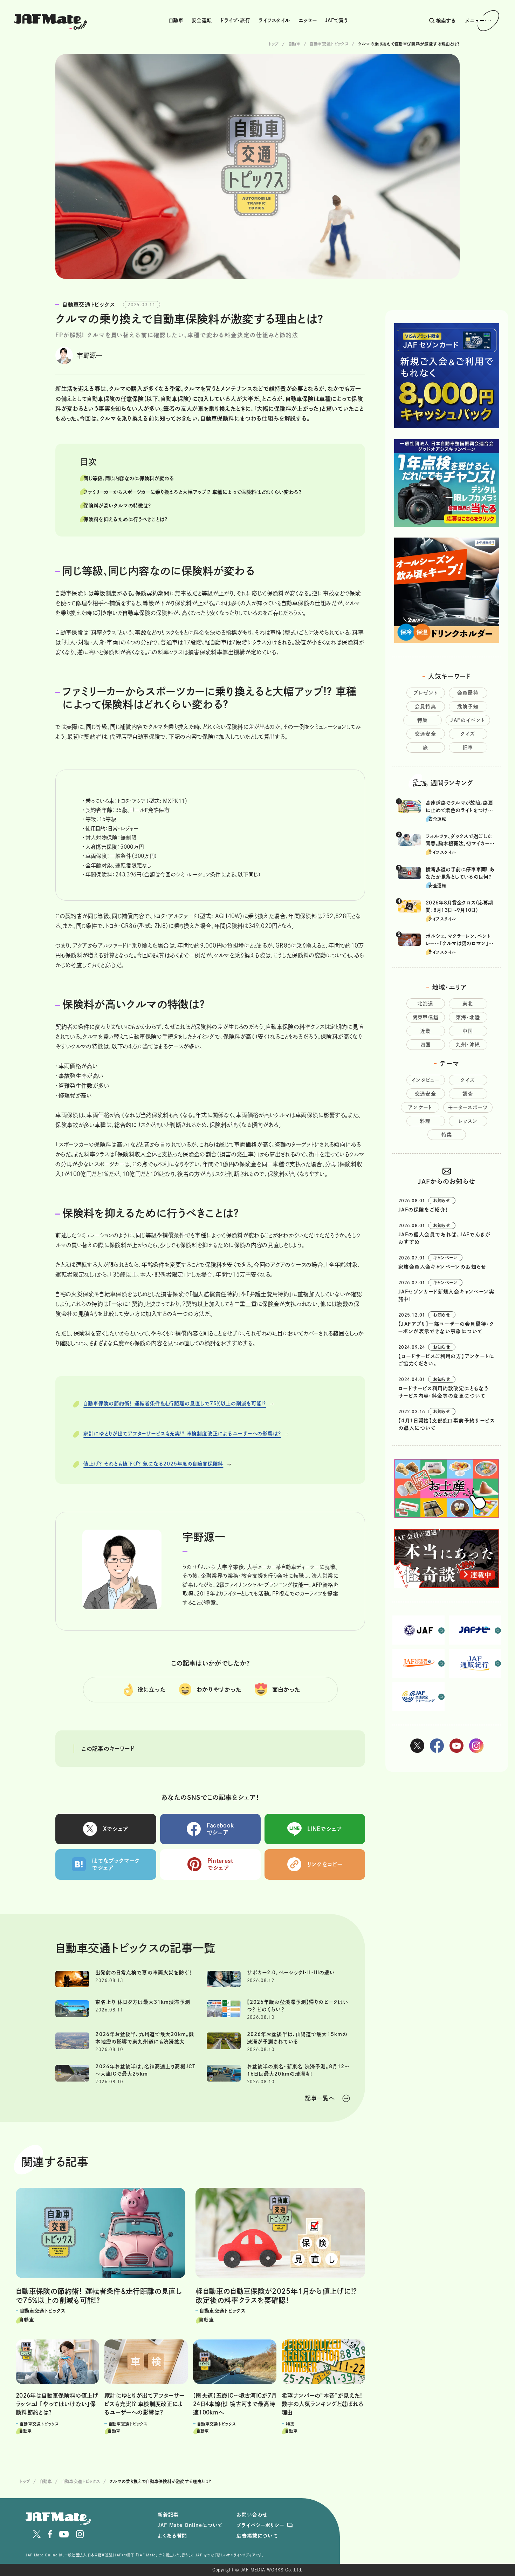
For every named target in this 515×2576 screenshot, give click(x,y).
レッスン (468, 1121)
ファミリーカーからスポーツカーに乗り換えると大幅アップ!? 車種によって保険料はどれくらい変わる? (192, 492)
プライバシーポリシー (260, 2525)
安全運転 (202, 20)
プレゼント (426, 693)
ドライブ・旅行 (235, 20)
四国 (426, 1045)
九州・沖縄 (468, 1045)
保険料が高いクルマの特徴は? (117, 506)
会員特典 (426, 706)
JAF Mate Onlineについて (190, 2525)
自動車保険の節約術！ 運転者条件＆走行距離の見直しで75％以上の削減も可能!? (175, 1403)
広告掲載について (257, 2536)
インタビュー (425, 1080)
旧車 (468, 747)
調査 (468, 1094)
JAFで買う (336, 20)
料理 (425, 1121)
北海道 (425, 1004)
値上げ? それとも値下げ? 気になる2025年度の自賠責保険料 (153, 1464)
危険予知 (468, 706)
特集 (423, 720)
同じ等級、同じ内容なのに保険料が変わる (129, 478)
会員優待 (468, 693)
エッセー (308, 20)
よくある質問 (172, 2536)
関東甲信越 (426, 1017)
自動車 (176, 20)
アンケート (420, 1107)
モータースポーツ (468, 1107)
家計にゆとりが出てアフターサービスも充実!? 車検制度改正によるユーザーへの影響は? (182, 1434)
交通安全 (426, 734)
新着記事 (168, 2515)
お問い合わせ (252, 2515)
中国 (468, 1031)
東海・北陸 (468, 1017)
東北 (468, 1004)
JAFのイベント (468, 720)
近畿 (425, 1031)
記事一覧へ (320, 2098)
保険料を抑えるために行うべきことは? (125, 519)
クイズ (468, 734)
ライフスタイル (274, 20)
